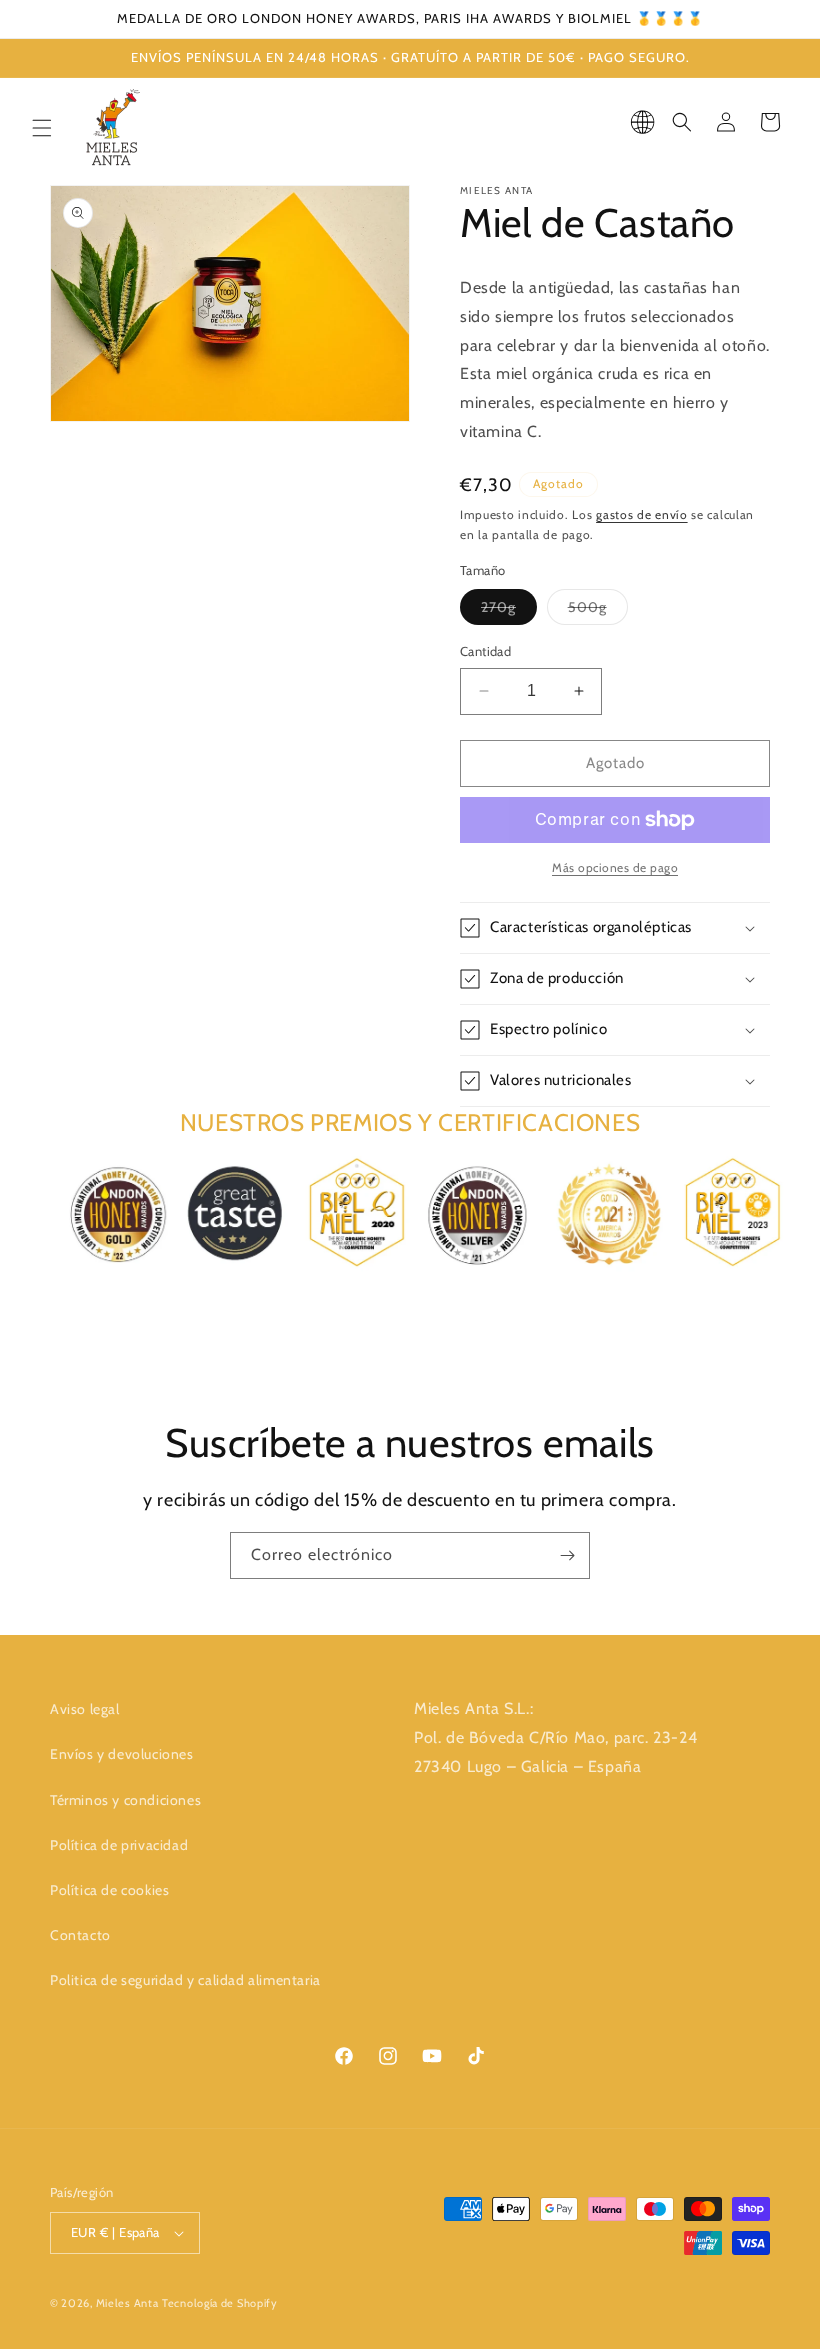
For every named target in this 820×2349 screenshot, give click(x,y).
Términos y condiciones (125, 1800)
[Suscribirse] (567, 1555)
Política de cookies (109, 1890)
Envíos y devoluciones (122, 1754)
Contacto (80, 1935)
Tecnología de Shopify (220, 2303)
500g (598, 611)
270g (509, 611)
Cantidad (485, 651)
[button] (42, 128)
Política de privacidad (119, 1845)
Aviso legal (85, 1709)
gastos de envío (642, 514)
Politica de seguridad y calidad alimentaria (185, 1980)
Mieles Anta (127, 2303)
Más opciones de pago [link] (615, 867)
